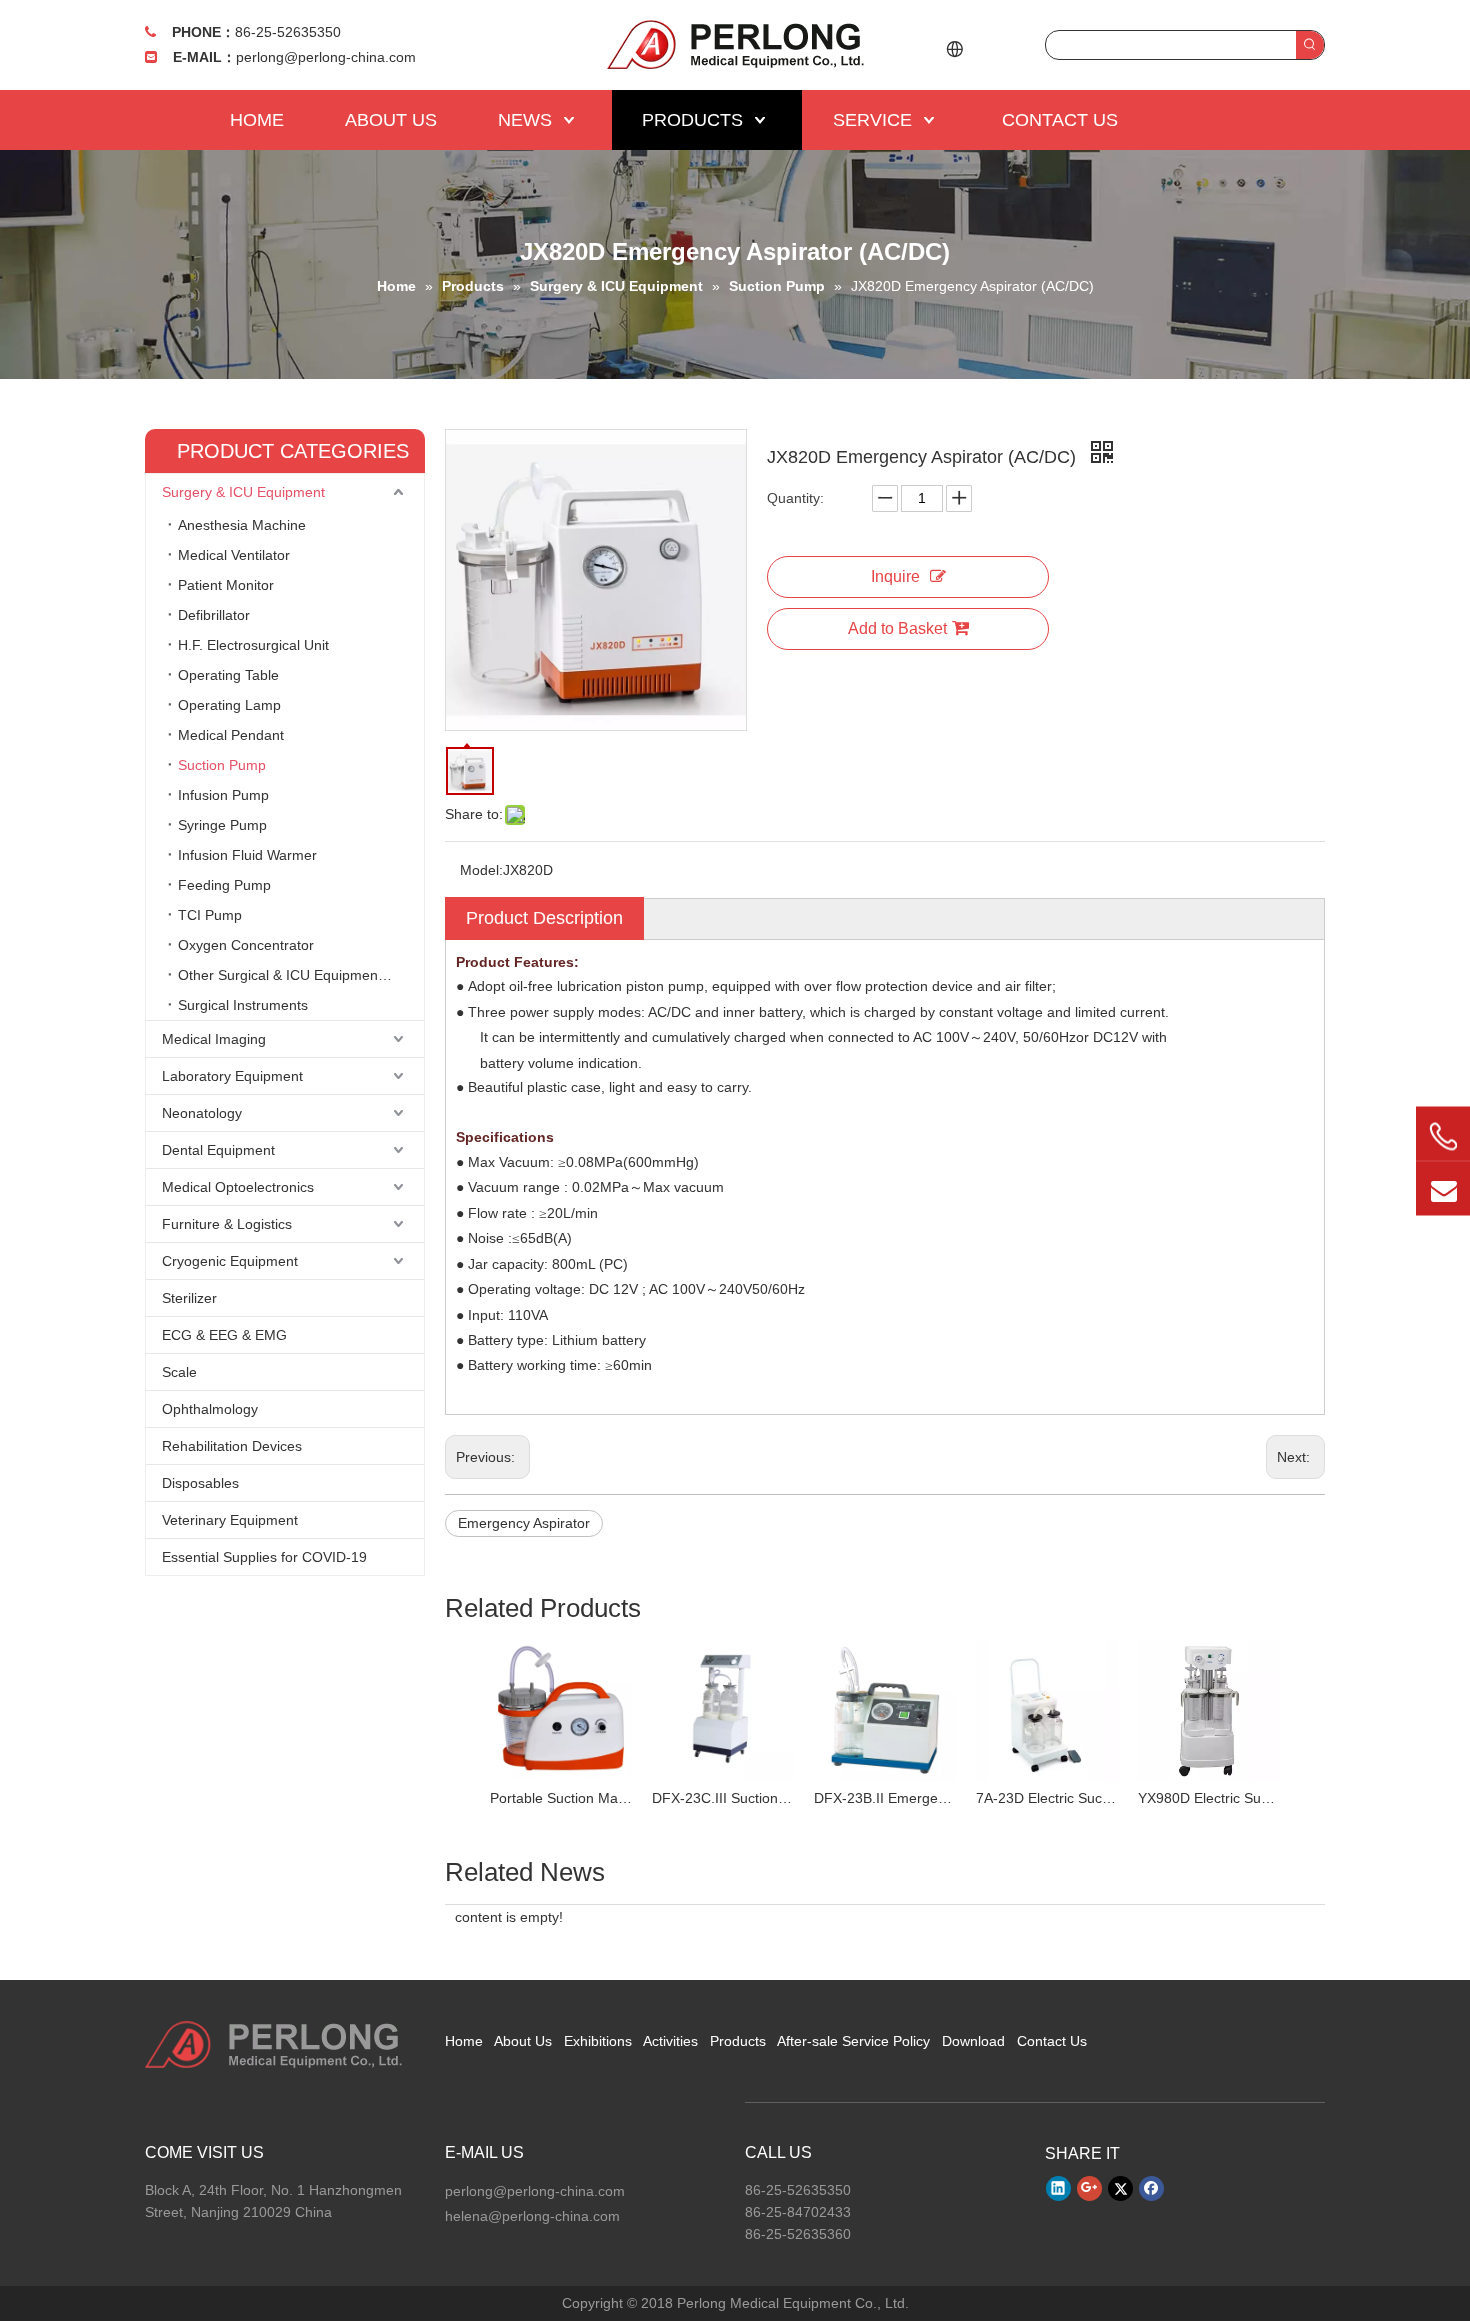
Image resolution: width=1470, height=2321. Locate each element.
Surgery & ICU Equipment (243, 492)
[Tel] (1443, 1136)
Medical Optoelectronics (238, 1187)
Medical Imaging (214, 1039)
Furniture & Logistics (227, 1224)
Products (738, 2041)
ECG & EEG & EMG (224, 1335)
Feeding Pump (224, 885)
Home (464, 2041)
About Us (523, 2041)
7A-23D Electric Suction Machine (1047, 1798)
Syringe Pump (222, 825)
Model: (481, 870)
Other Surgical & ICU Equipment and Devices (301, 975)
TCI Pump (210, 915)
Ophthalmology (210, 1409)
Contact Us (1052, 2041)
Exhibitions (598, 2041)
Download (973, 2041)
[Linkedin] (1058, 2188)
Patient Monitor (226, 585)
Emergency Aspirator (524, 1523)
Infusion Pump (223, 795)
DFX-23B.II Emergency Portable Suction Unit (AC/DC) (885, 1798)
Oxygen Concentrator (246, 945)
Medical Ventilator (234, 555)
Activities (670, 2041)
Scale (179, 1372)
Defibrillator (214, 615)
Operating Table (228, 675)
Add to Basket (897, 628)
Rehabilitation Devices (232, 1446)
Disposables (200, 1483)
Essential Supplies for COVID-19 (264, 1557)
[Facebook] (1151, 2188)
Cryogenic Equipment (230, 1261)
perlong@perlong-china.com (326, 57)
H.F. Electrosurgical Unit (253, 645)
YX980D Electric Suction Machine (1209, 1798)
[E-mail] (1443, 1188)
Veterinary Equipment (230, 1520)
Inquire (895, 576)
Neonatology (202, 1113)
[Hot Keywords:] (1310, 45)
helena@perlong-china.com (532, 2216)
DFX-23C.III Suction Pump (723, 1798)
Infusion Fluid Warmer (247, 855)
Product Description (544, 918)
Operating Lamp (229, 705)
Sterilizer (189, 1298)
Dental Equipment (218, 1150)
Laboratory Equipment (232, 1076)
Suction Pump (222, 765)
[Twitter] (1120, 2188)
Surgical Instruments (243, 1005)
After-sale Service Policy (853, 2041)
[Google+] (1089, 2188)
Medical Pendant (231, 735)
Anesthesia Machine (242, 525)
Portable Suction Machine (561, 1798)
